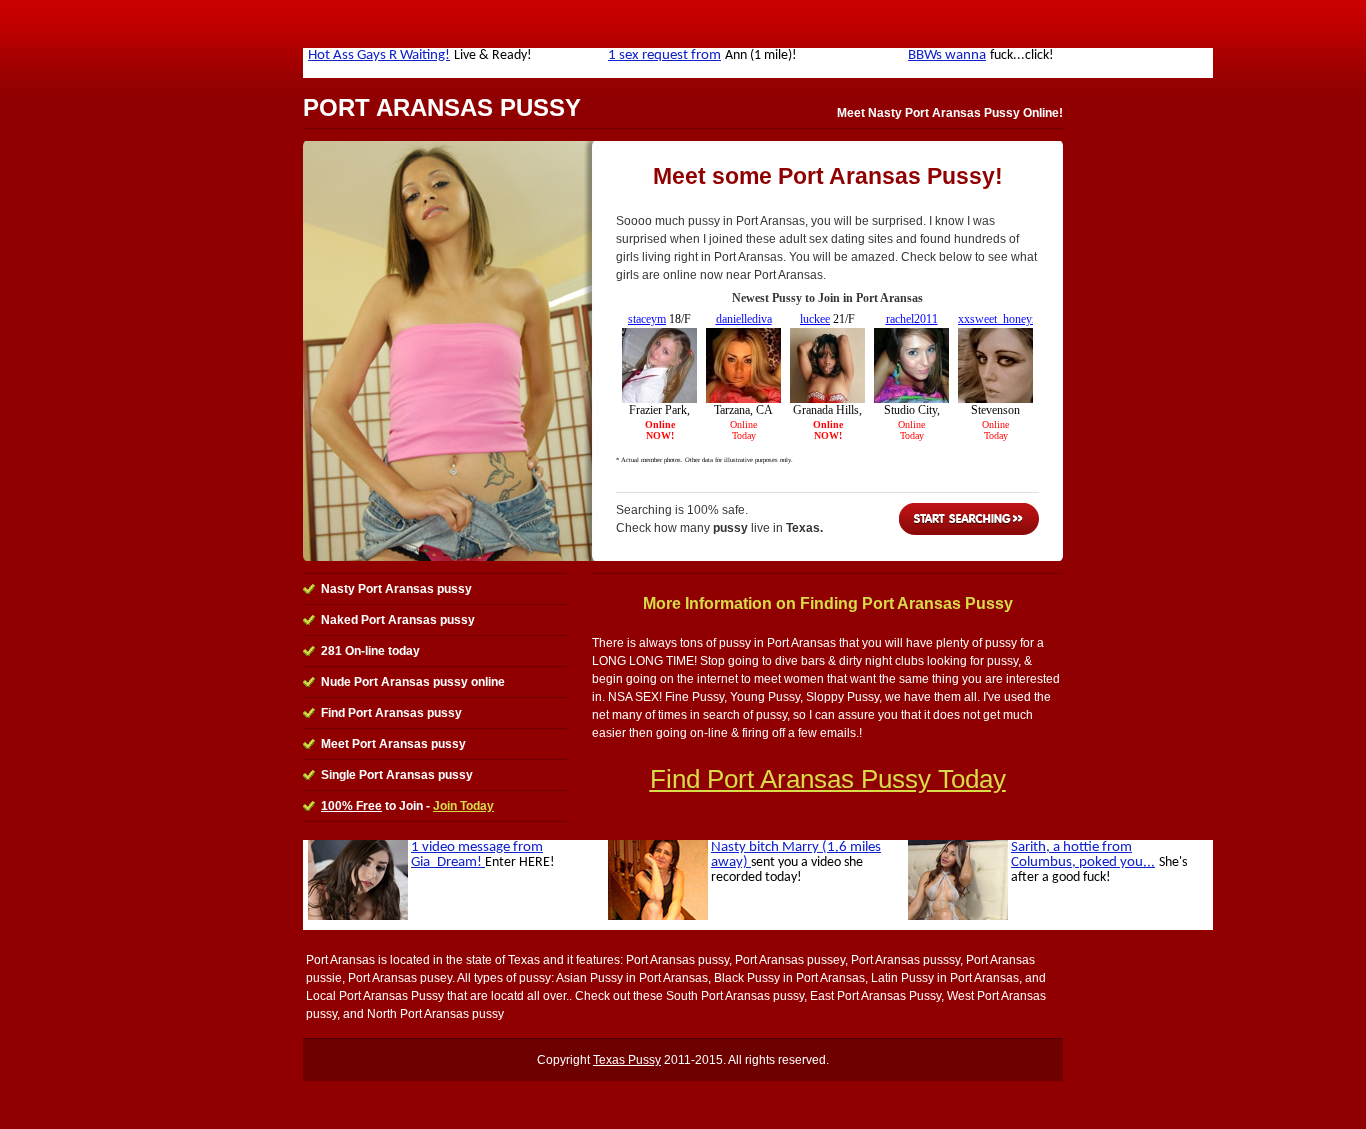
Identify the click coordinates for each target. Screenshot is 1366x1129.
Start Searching (969, 519)
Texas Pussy (627, 1060)
